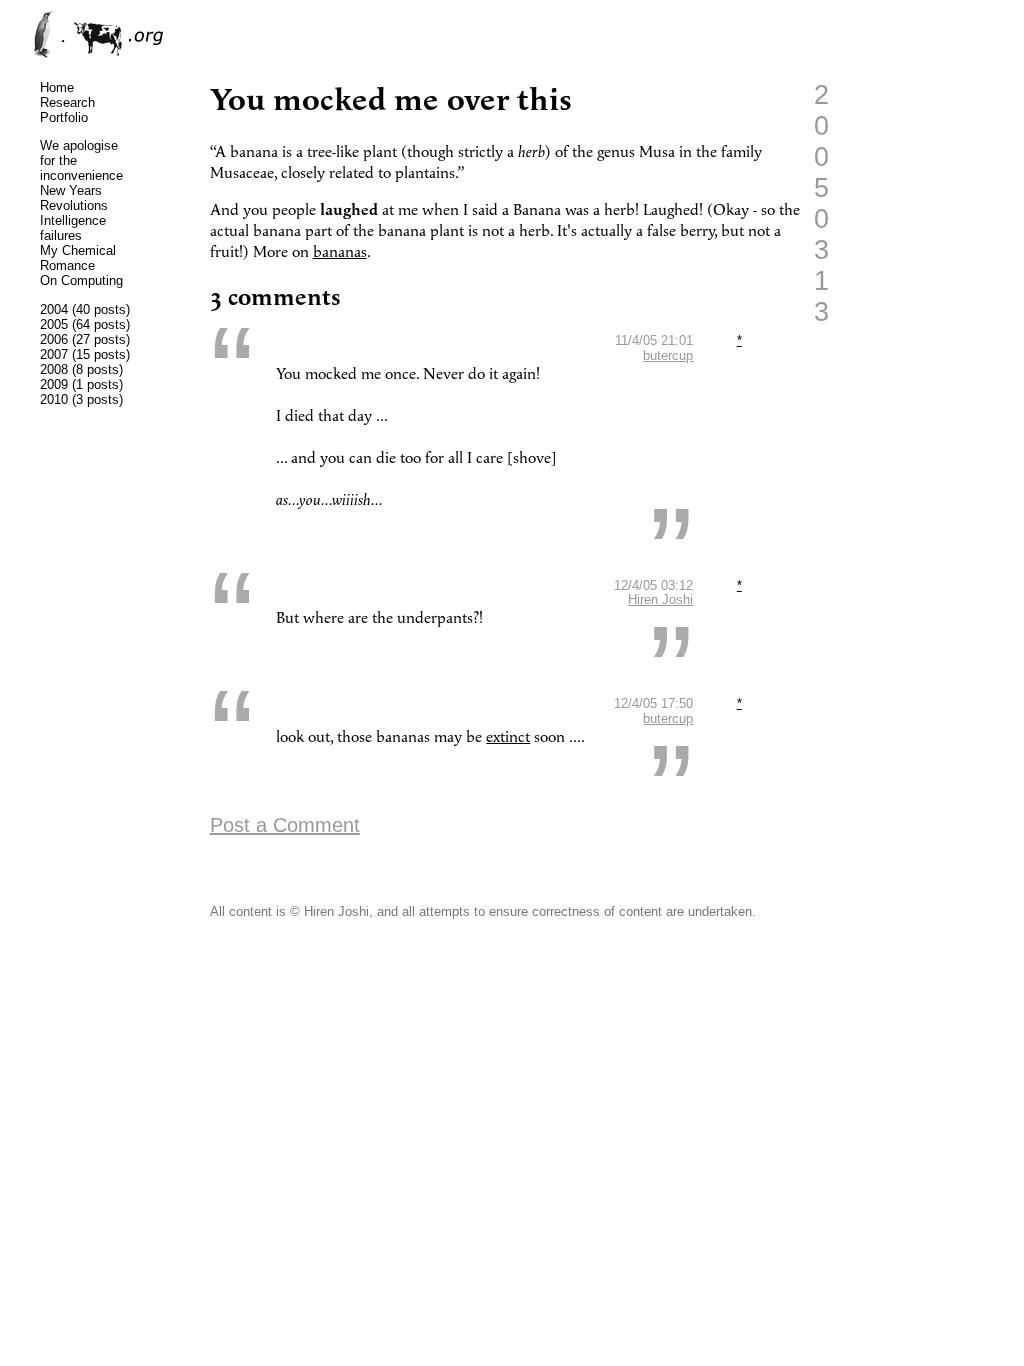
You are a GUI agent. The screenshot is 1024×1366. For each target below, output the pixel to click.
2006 (54, 339)
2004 (54, 309)
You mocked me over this (391, 100)
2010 (54, 399)
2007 (54, 354)
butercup (668, 355)
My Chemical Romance (78, 258)
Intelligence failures (73, 228)
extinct (508, 737)
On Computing (81, 280)
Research (67, 102)
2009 (54, 384)
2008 (54, 369)
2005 (54, 324)
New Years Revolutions (74, 198)
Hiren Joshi (660, 599)
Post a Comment (285, 825)
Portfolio (64, 117)
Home (57, 87)
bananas (340, 252)
